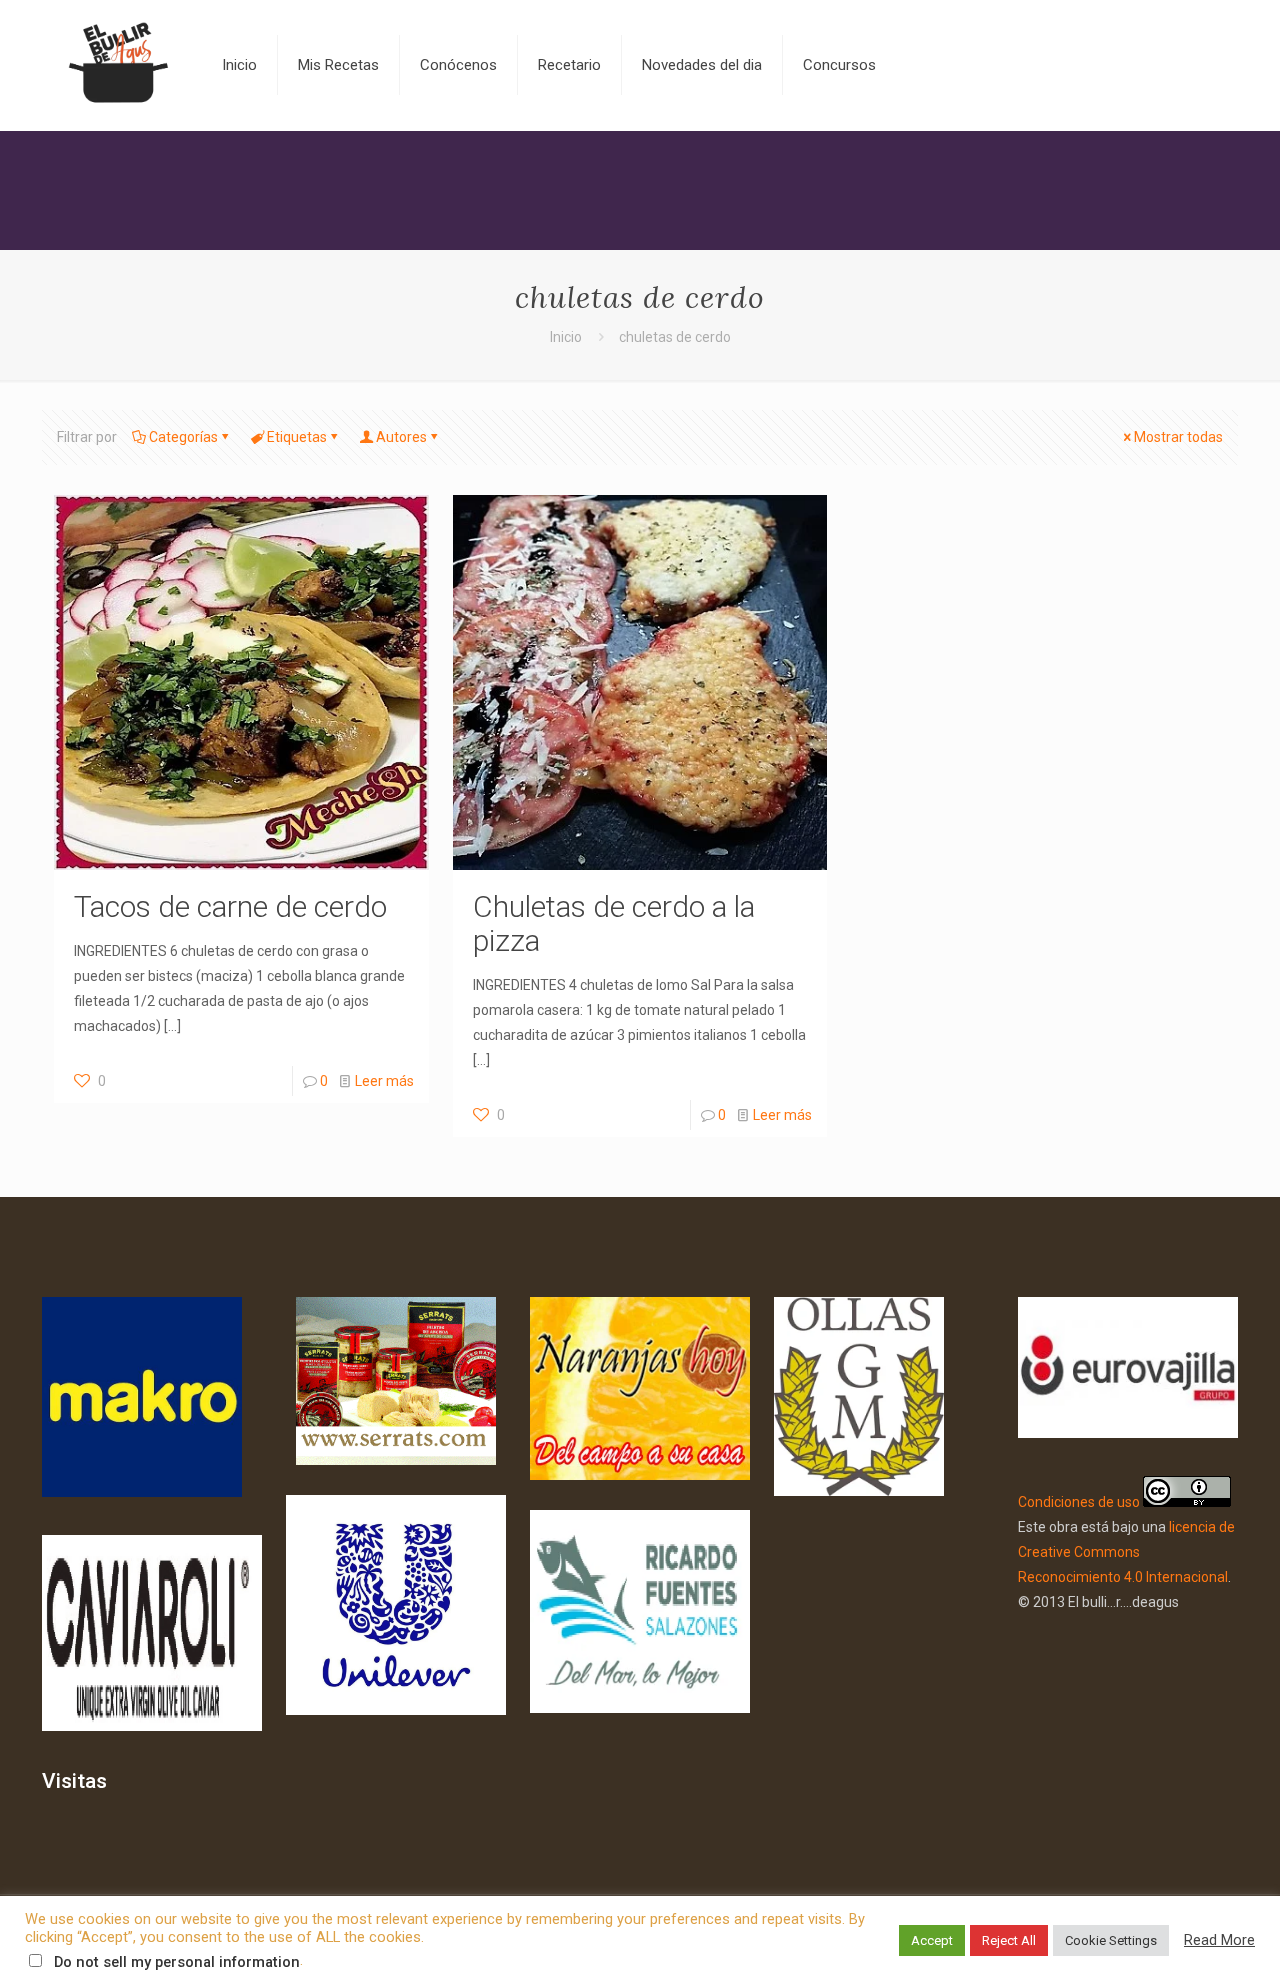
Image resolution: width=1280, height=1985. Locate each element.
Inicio (566, 337)
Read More (1219, 1940)
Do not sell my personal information (177, 1962)
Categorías (183, 437)
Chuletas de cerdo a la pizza (614, 923)
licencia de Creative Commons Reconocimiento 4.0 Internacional (1126, 1552)
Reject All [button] (1009, 1940)
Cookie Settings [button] (1111, 1940)
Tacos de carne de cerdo (230, 906)
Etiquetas (297, 437)
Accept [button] (932, 1940)
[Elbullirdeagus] (117, 65)
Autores (401, 437)
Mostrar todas (1178, 437)
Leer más (384, 1081)
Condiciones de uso (1079, 1502)
